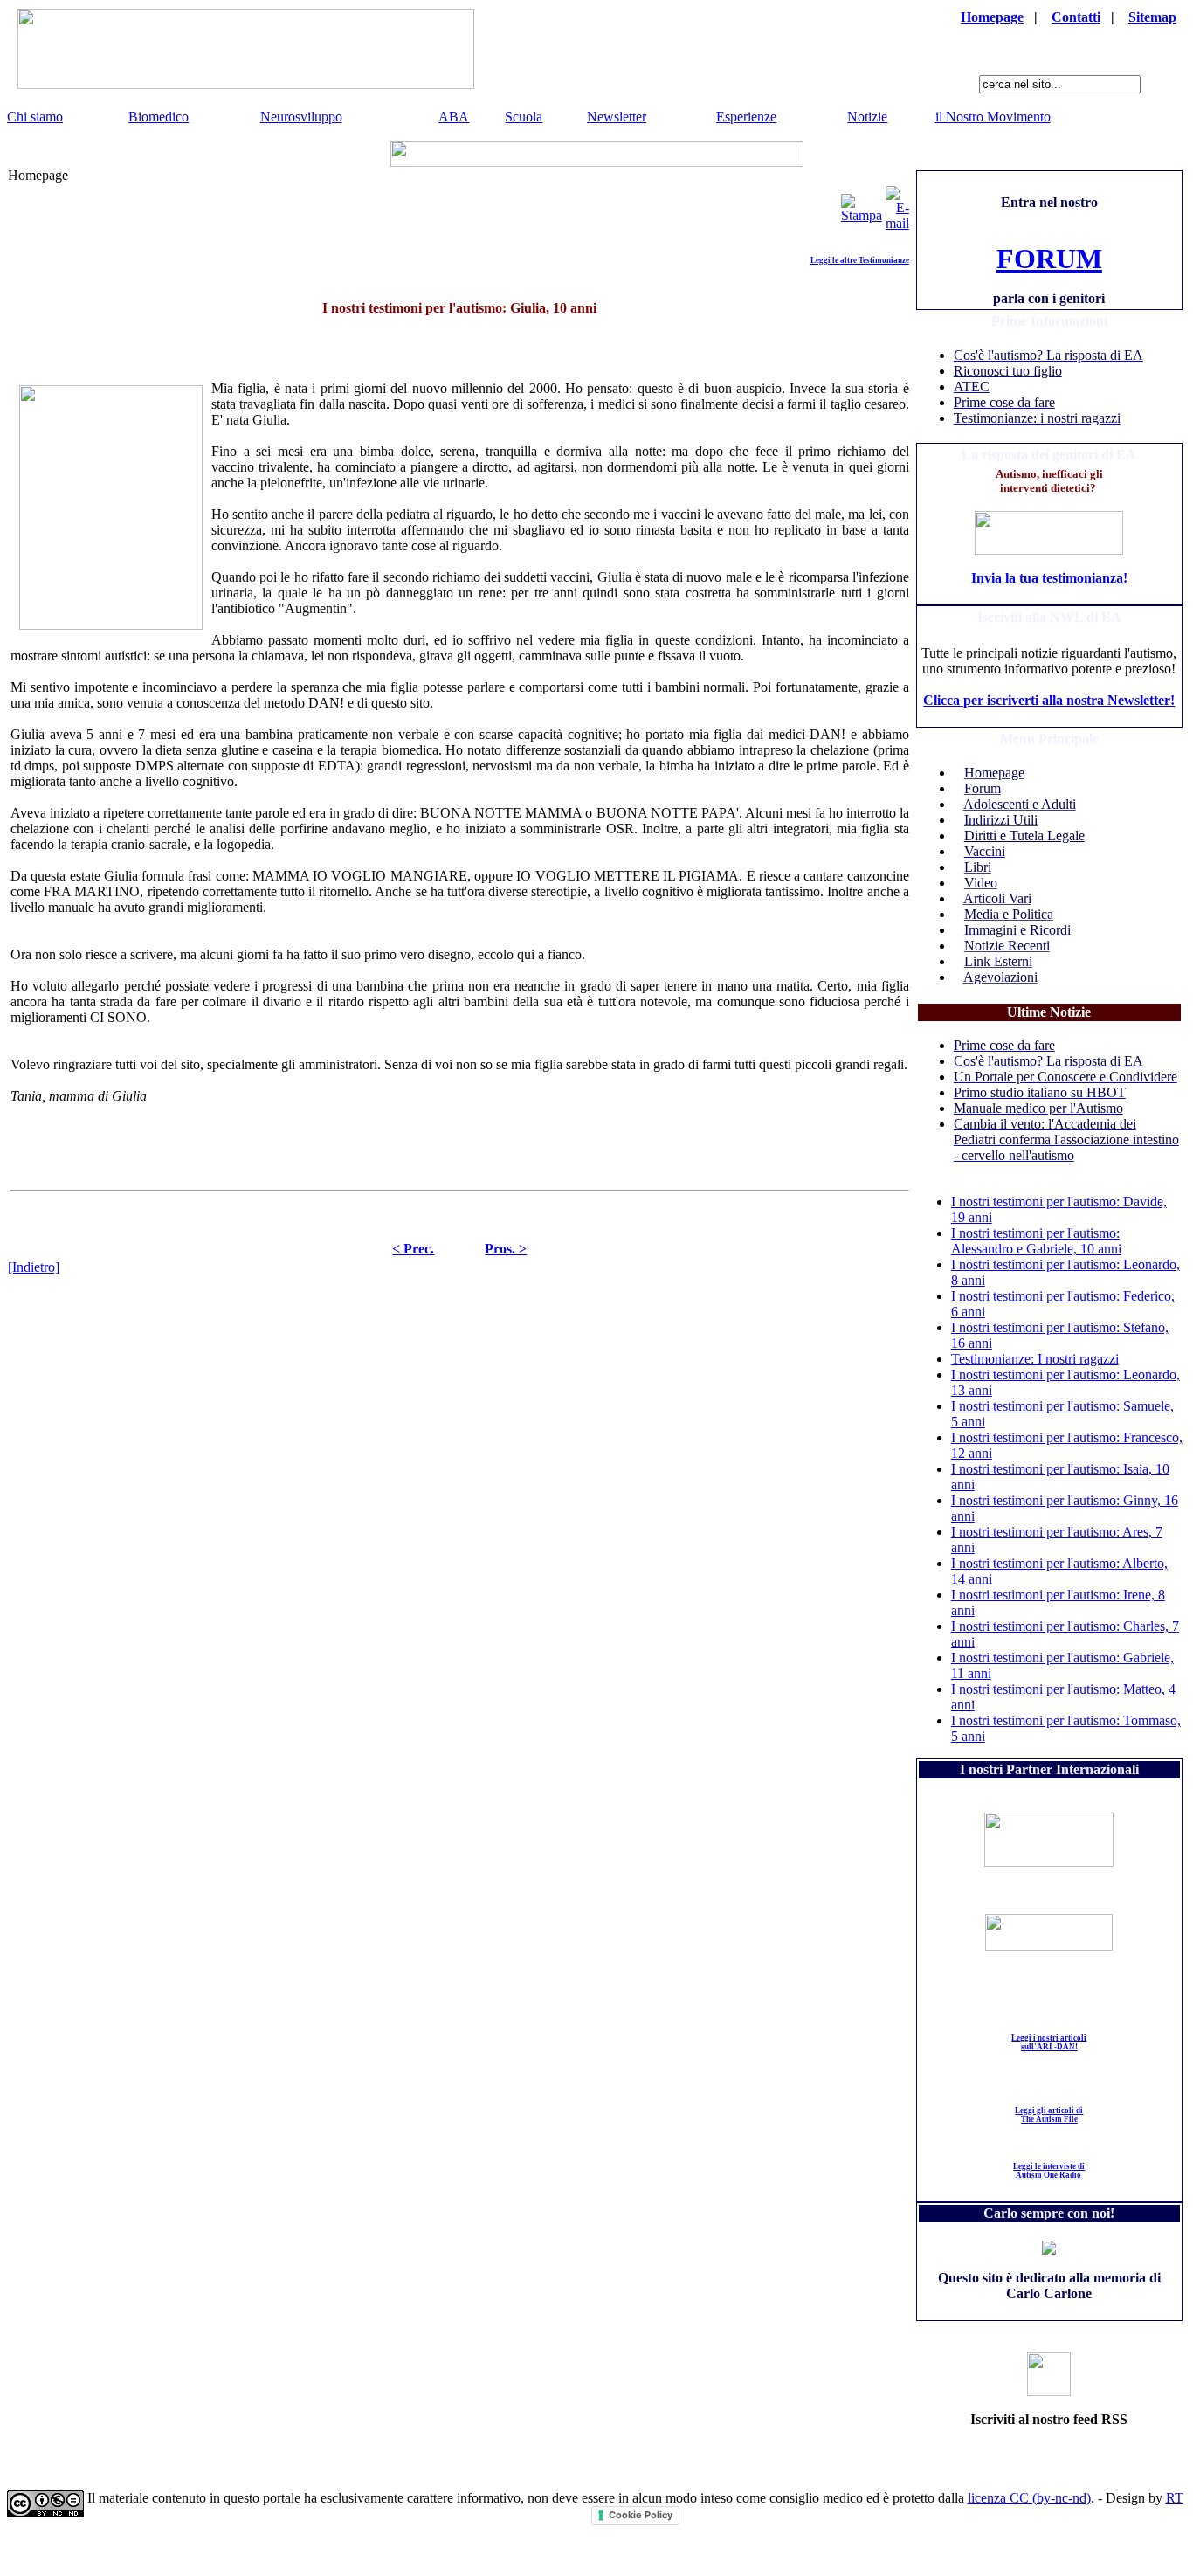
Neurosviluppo (301, 117)
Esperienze (746, 117)
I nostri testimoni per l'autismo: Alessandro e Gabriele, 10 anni (1036, 1241)
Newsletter (617, 117)
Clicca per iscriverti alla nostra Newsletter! (1049, 700)
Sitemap (1152, 17)
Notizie (867, 117)
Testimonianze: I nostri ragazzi (1035, 1359)
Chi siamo (35, 117)
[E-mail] (897, 204)
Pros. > (506, 1249)
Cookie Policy (641, 2515)
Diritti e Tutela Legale (1024, 836)
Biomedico (159, 117)
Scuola (524, 117)
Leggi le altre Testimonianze (860, 260)
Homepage (992, 17)
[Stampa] (862, 204)
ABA (454, 117)
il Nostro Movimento (993, 117)
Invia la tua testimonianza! (1049, 578)
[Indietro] (34, 1267)
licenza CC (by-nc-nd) (1029, 2498)
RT (1175, 2498)
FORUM (1049, 259)
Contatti (1076, 17)
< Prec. (413, 1249)
